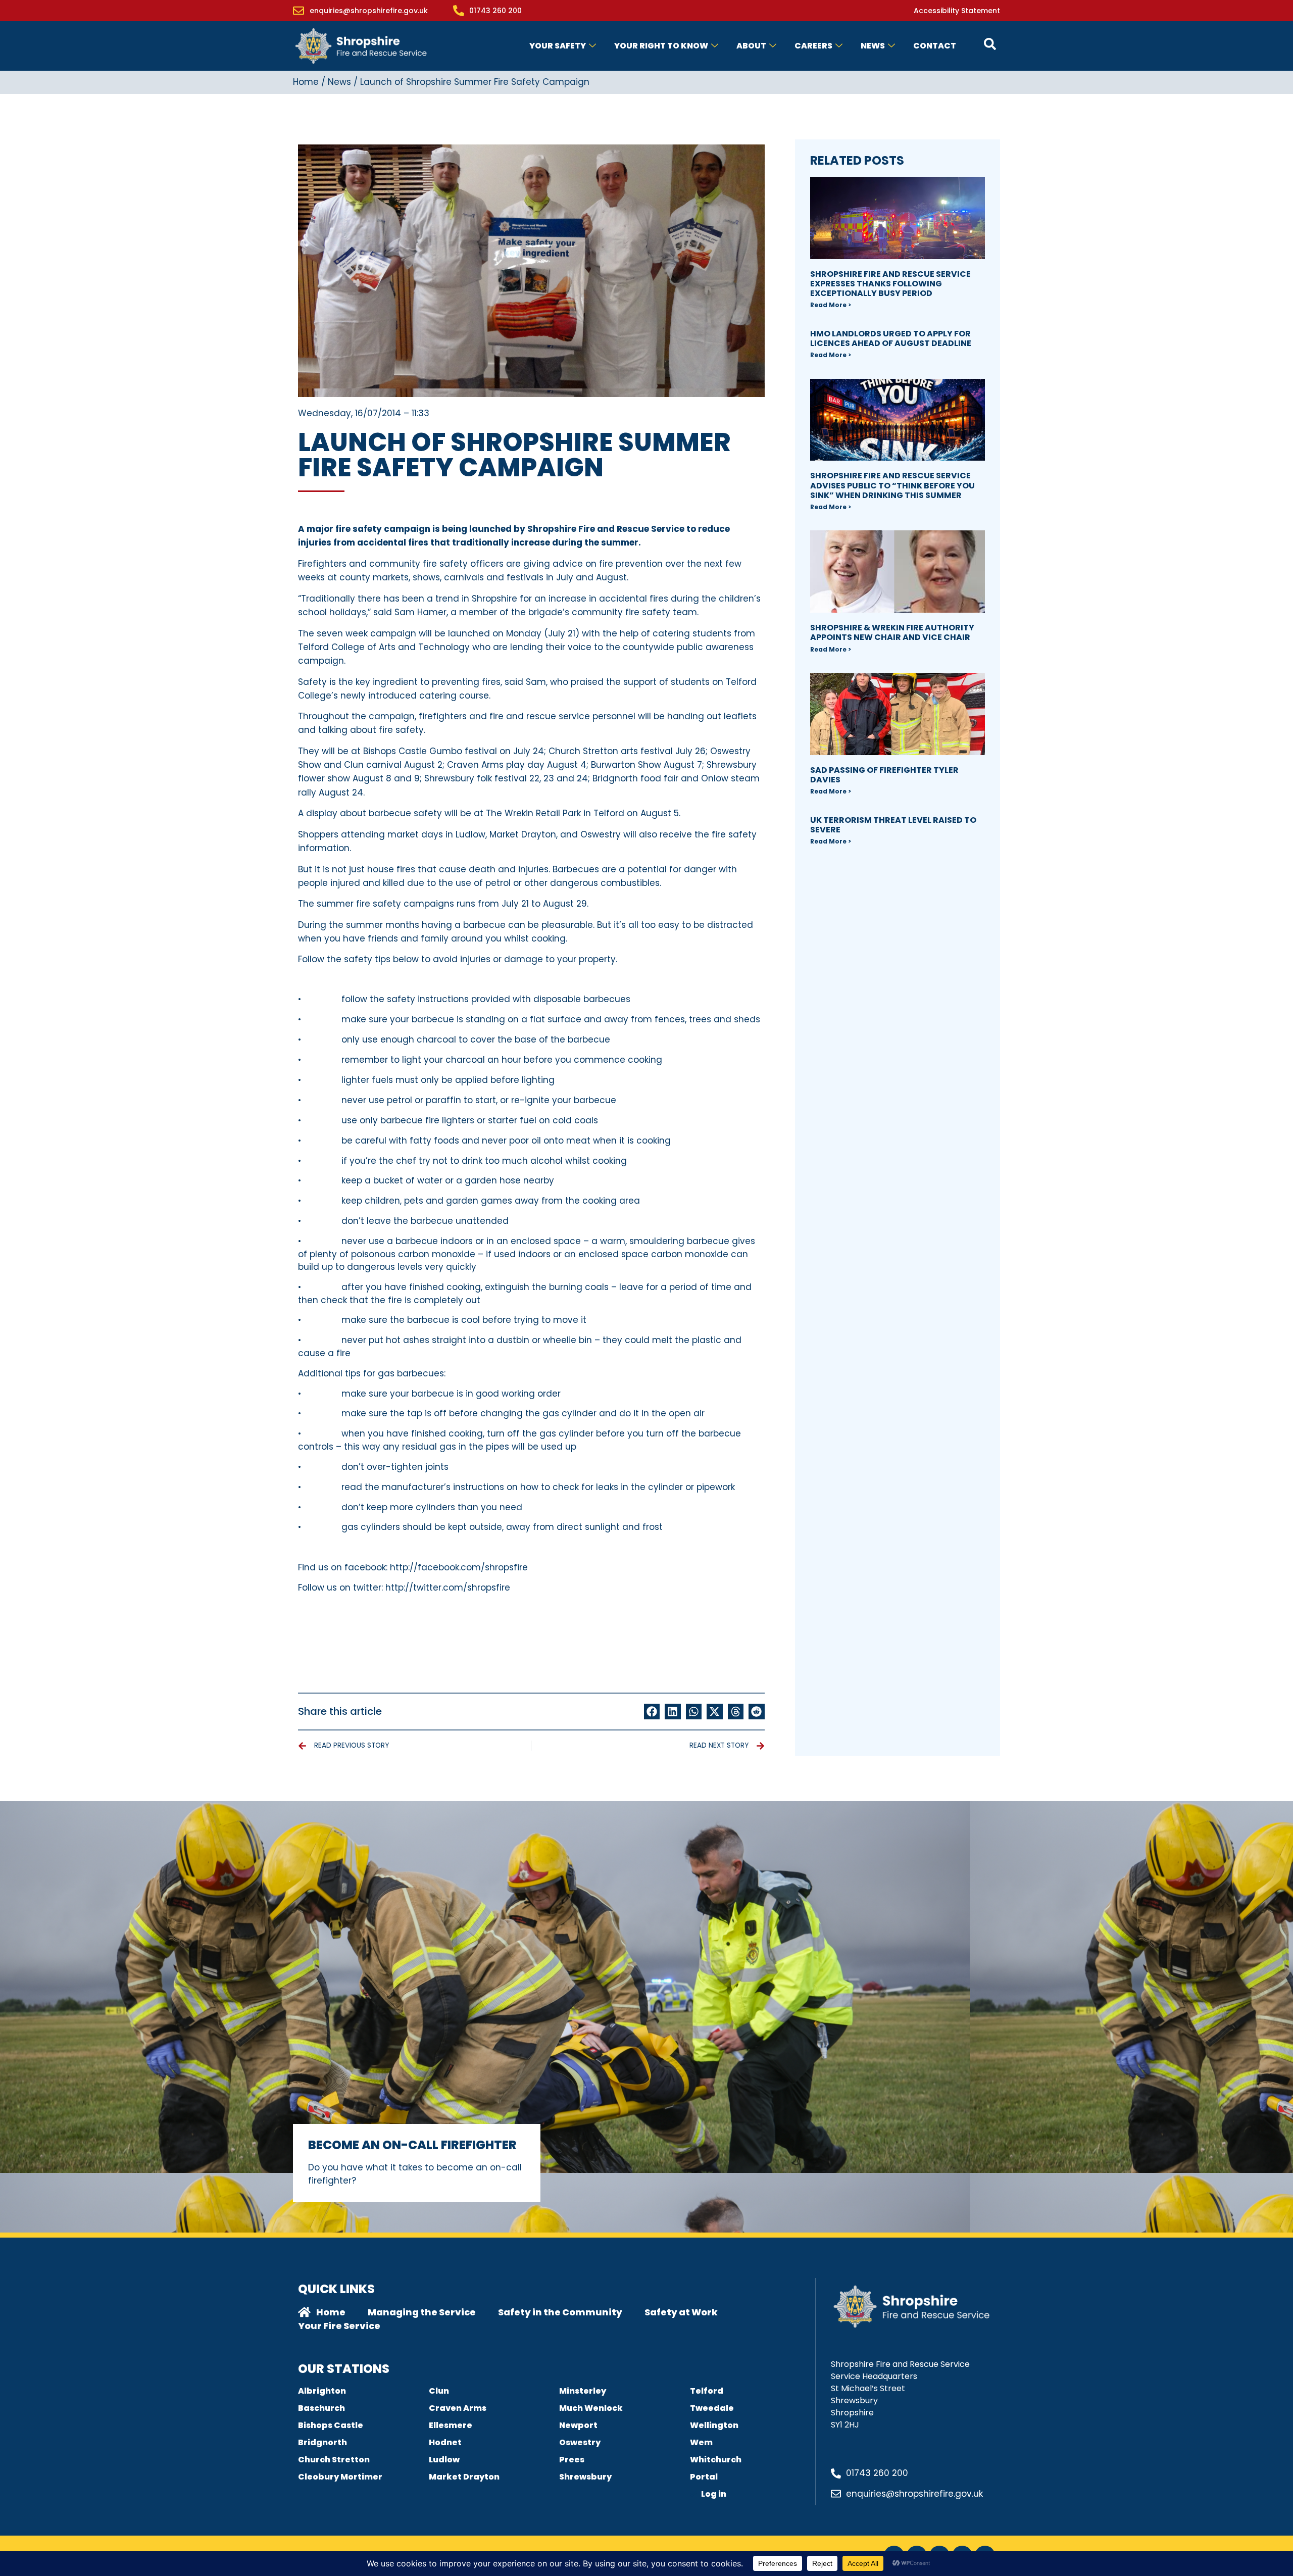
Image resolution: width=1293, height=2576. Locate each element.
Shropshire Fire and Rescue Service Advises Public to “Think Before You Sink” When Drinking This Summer (892, 485)
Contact (935, 46)
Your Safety (558, 46)
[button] (652, 1712)
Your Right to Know (661, 46)
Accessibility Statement (957, 11)
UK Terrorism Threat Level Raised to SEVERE (893, 825)
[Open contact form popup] (990, 44)
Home (306, 82)
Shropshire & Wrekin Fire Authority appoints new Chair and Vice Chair (892, 632)
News (873, 46)
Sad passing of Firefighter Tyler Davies (884, 775)
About (751, 46)
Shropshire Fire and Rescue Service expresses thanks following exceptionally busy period (890, 284)
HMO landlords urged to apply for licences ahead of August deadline (891, 338)
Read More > (831, 305)
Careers (813, 46)
